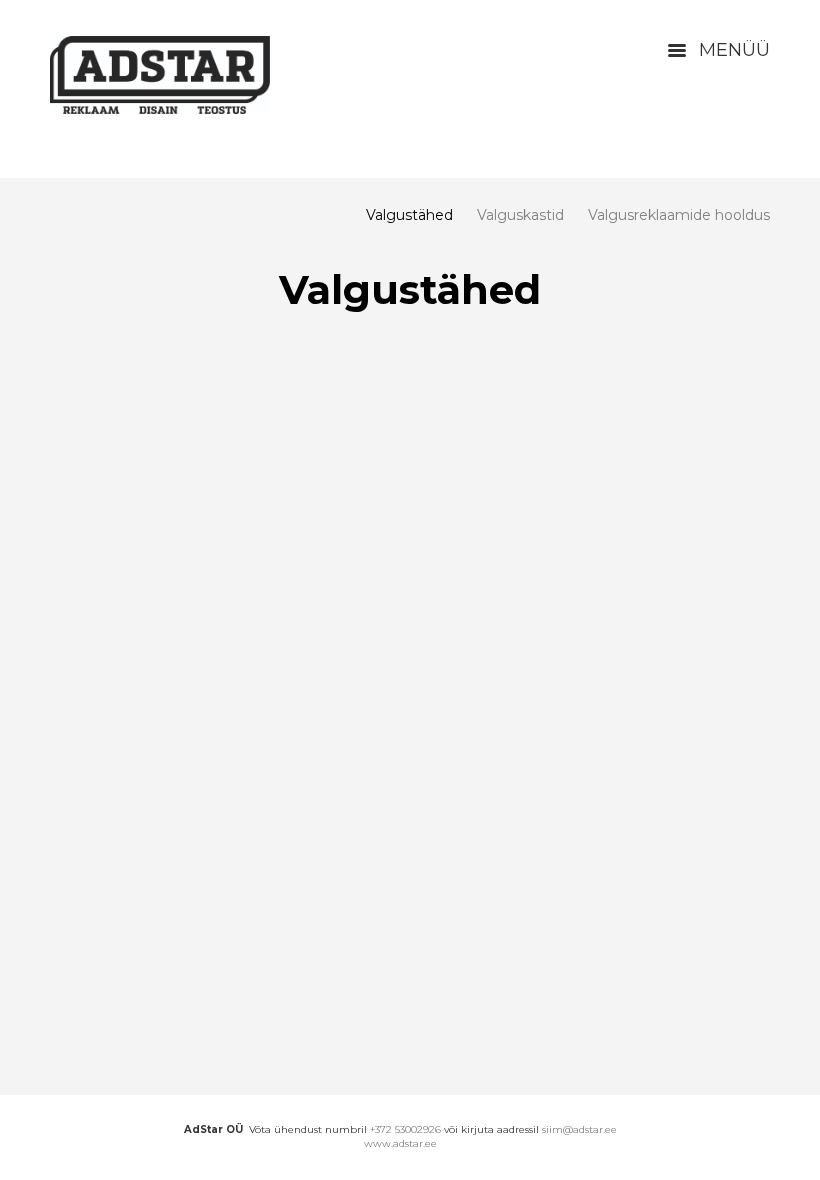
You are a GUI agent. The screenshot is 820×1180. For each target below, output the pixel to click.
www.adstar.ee (400, 1143)
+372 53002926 (405, 1129)
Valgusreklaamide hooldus (679, 215)
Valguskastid (520, 215)
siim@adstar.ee (579, 1129)
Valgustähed (409, 215)
